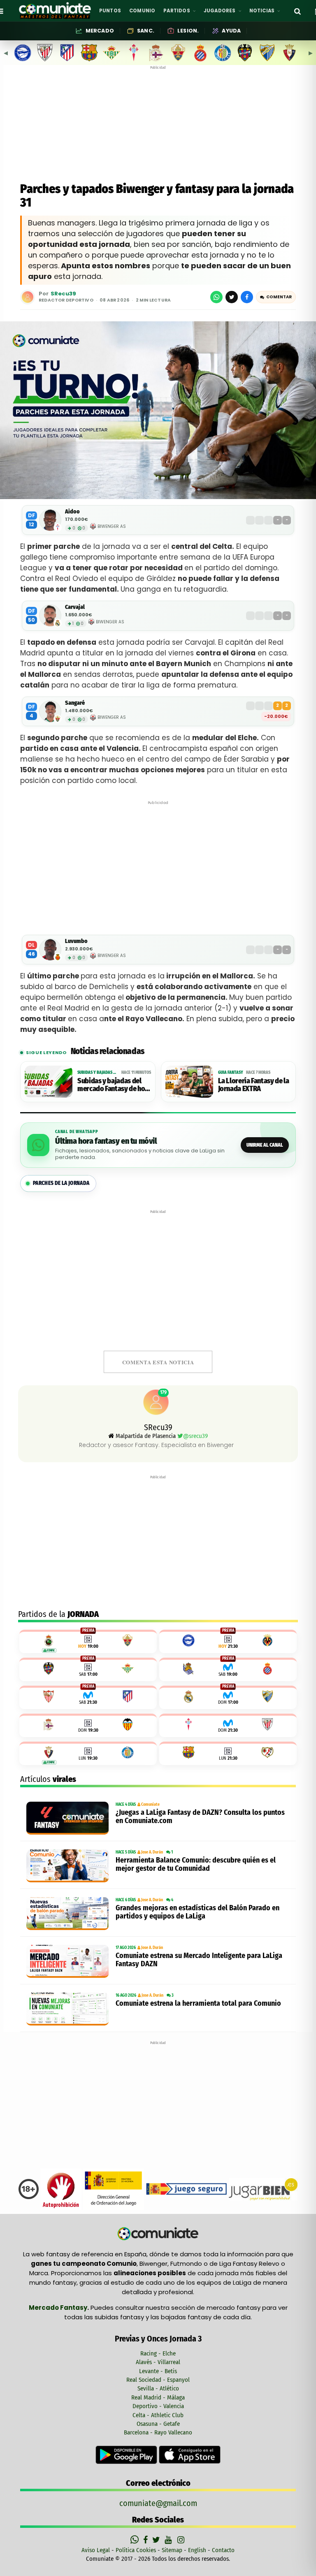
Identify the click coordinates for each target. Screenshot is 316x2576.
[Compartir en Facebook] (247, 297)
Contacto (223, 2550)
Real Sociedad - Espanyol (158, 2380)
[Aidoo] (50, 520)
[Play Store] (127, 2454)
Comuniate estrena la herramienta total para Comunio (198, 2003)
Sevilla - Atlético (158, 2388)
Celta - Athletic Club (158, 2415)
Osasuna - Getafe (158, 2424)
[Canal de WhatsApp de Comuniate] (136, 2540)
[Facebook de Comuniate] (146, 2540)
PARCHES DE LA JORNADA (61, 1183)
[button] (276, 297)
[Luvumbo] (50, 950)
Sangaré (75, 703)
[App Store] (190, 2454)
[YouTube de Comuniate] (170, 2540)
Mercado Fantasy (58, 2308)
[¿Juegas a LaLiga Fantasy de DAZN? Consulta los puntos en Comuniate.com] (69, 1818)
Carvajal (75, 607)
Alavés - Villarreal (158, 2362)
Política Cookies (136, 2550)
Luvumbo (76, 941)
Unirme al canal (265, 1145)
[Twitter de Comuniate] (157, 2540)
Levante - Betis (158, 2371)
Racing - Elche (158, 2353)
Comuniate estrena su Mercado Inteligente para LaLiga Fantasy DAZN (199, 1960)
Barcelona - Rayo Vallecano (158, 2432)
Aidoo (72, 512)
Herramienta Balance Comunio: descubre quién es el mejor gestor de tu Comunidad (196, 1864)
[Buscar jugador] (297, 11)
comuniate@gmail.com (158, 2503)
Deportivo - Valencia (158, 2406)
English (197, 2550)
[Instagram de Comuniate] (181, 2540)
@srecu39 (195, 1436)
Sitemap (172, 2550)
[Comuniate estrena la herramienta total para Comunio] (69, 2009)
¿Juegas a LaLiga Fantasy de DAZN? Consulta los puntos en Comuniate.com (200, 1816)
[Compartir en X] (232, 297)
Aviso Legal (96, 2550)
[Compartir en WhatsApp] (216, 297)
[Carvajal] (50, 616)
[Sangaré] (50, 711)
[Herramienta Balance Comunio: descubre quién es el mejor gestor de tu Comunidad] (69, 1866)
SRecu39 (63, 294)
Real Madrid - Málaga (158, 2397)
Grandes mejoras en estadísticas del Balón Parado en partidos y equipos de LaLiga (197, 1912)
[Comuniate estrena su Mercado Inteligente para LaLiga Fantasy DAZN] (69, 1961)
